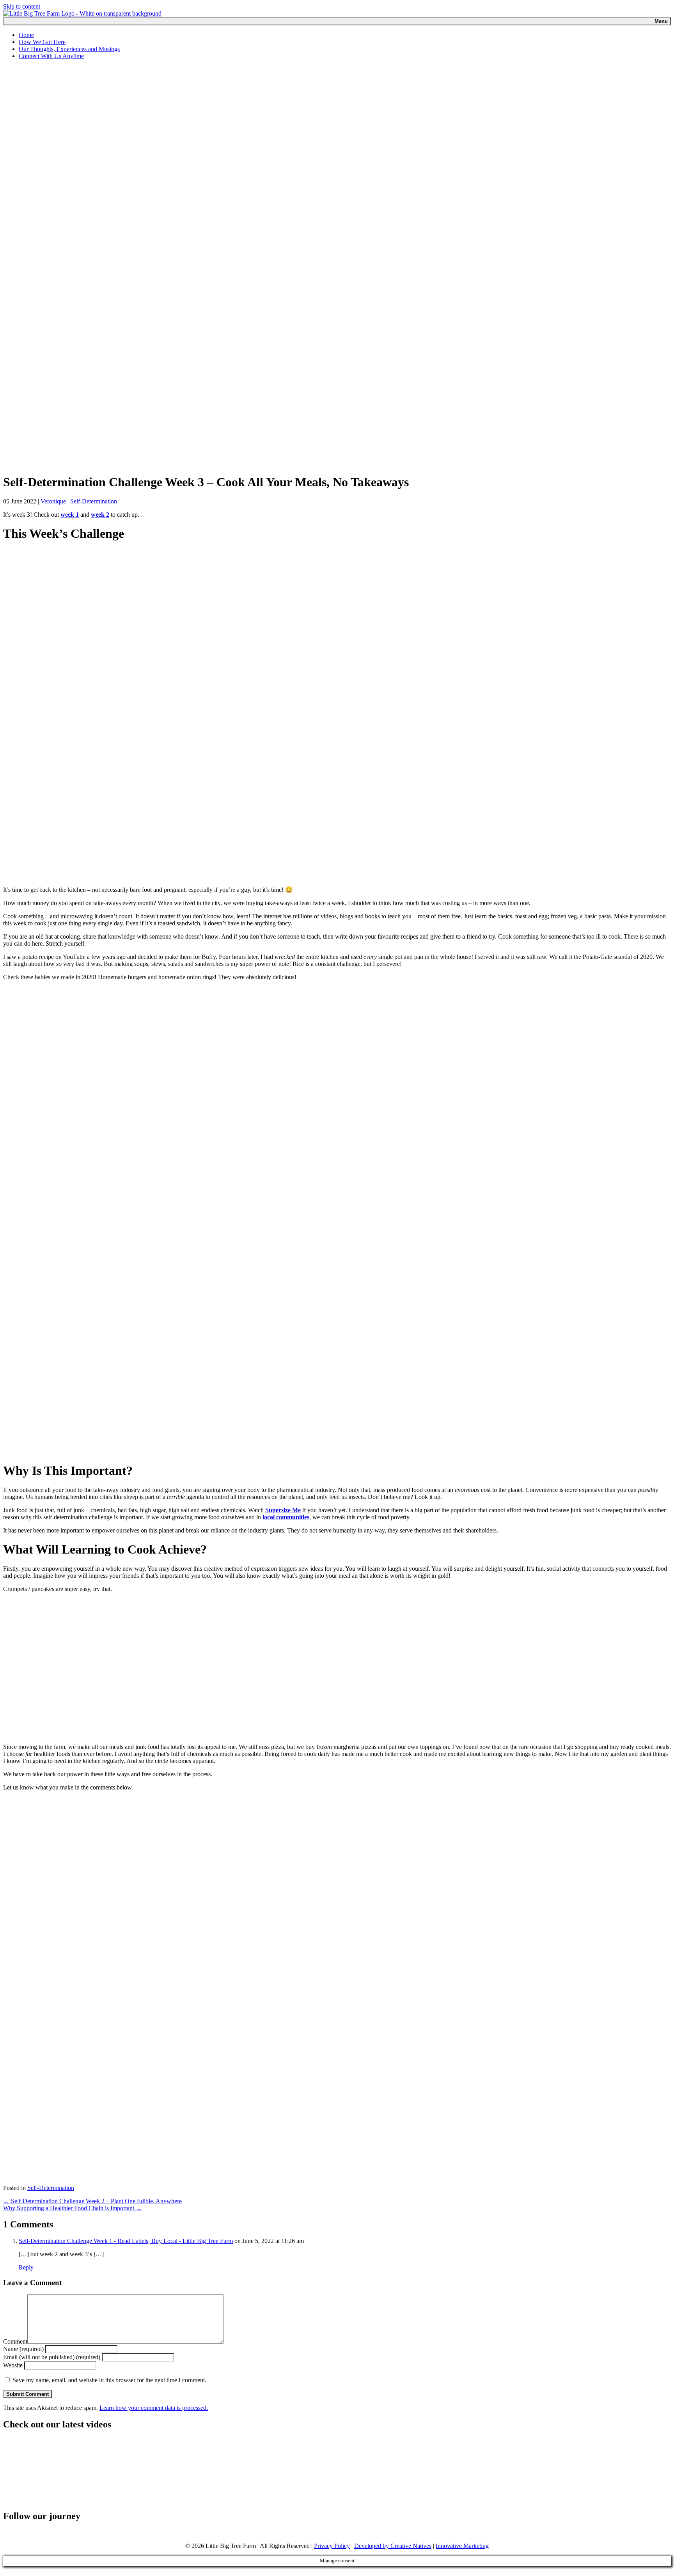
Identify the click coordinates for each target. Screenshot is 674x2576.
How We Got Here (42, 42)
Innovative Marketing (462, 2546)
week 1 (70, 515)
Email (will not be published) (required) (52, 2357)
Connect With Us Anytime (51, 56)
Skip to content (22, 6)
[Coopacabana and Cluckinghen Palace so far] (202, 2471)
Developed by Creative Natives (393, 2546)
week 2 (100, 515)
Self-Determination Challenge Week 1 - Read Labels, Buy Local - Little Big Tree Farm (126, 2241)
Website (13, 2365)
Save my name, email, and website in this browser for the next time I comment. (109, 2380)
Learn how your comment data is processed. (154, 2408)
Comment (15, 2341)
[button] (7, 2569)
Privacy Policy (332, 2546)
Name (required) (23, 2349)
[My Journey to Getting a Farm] (335, 2471)
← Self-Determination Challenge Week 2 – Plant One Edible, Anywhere (92, 2201)
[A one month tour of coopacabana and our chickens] (69, 2471)
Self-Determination (94, 501)
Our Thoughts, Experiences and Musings (69, 49)
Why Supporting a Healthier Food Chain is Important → (73, 2208)
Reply (26, 2267)
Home (26, 35)
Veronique (53, 501)
